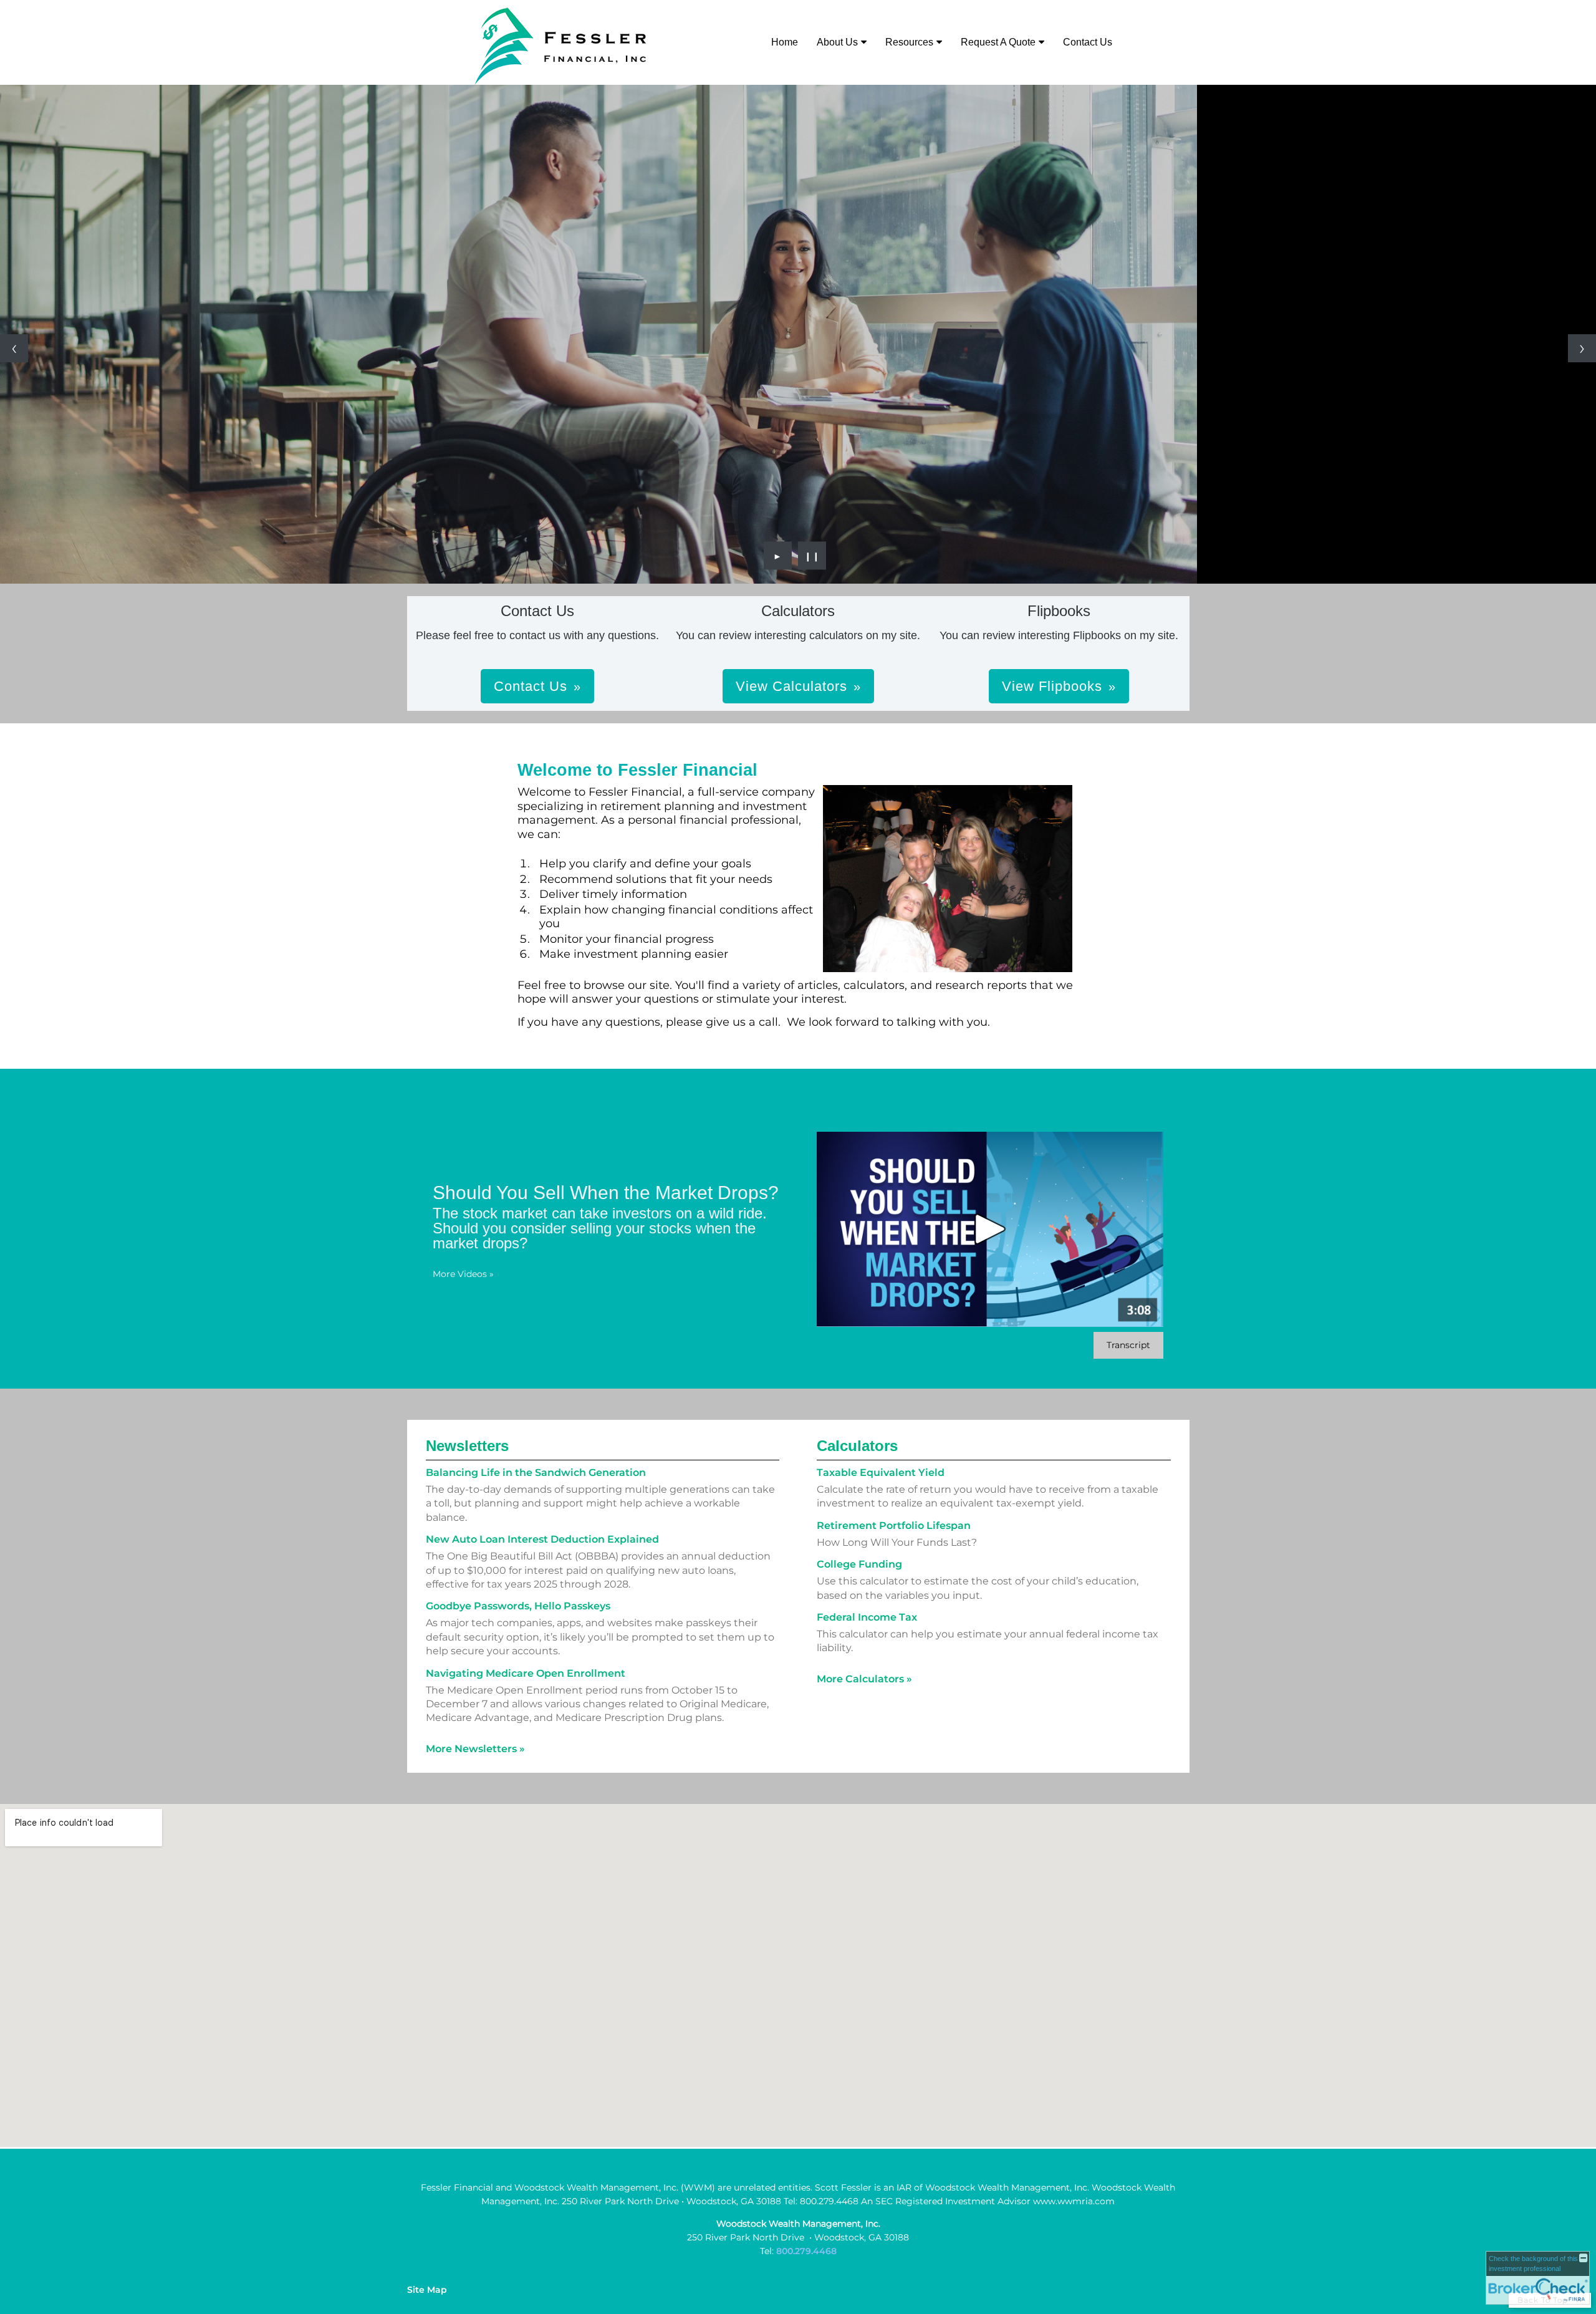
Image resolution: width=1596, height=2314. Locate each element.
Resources (909, 42)
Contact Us (1088, 42)
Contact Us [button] (531, 686)
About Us (837, 42)
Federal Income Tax (867, 1617)
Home (785, 42)
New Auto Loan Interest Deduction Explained (542, 1539)
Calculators (857, 1446)
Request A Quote (998, 42)
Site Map (427, 2290)
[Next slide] (1582, 348)
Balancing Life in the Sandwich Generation (536, 1473)
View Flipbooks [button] (1052, 686)
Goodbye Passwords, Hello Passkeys (518, 1606)
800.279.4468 (806, 2251)
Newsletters (467, 1446)
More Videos (463, 1274)
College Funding (859, 1564)
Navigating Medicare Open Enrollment (526, 1673)
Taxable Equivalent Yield (881, 1473)
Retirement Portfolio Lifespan (894, 1526)
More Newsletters (475, 1749)
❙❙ (812, 556)
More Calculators (864, 1679)
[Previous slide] (14, 348)
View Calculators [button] (791, 686)
